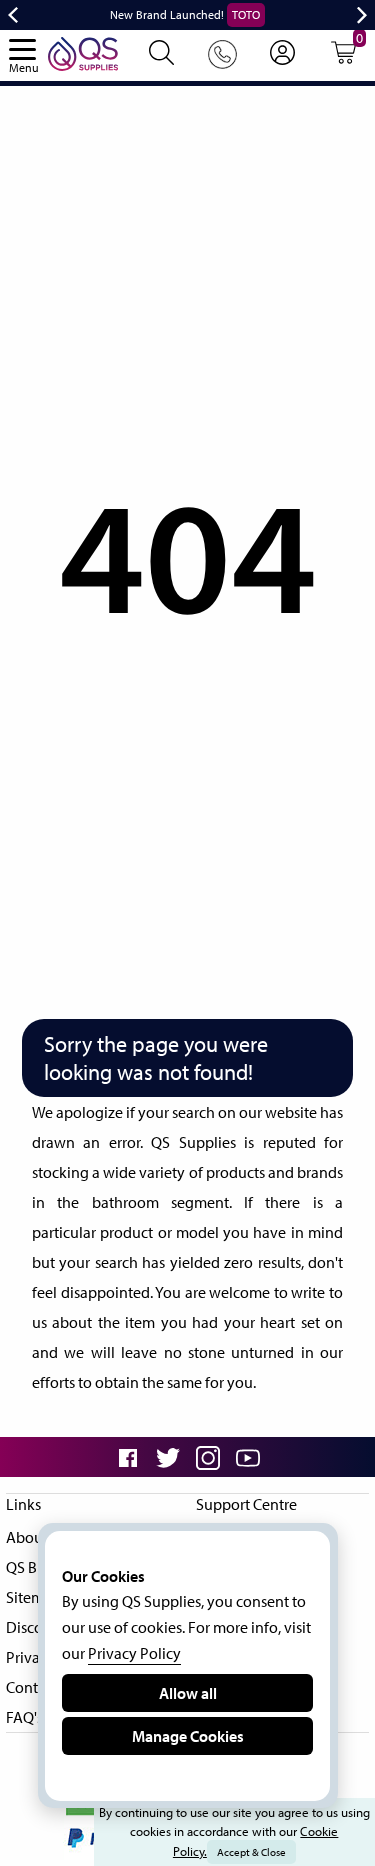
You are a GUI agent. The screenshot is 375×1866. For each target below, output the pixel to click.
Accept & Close (251, 1852)
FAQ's (24, 1717)
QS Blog (32, 1567)
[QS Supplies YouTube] (248, 1457)
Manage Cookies (188, 1736)
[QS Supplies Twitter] (168, 1457)
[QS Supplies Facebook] (128, 1457)
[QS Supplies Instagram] (208, 1457)
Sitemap (33, 1597)
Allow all (188, 1693)
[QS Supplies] (83, 52)
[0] (343, 59)
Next (362, 15)
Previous (13, 15)
